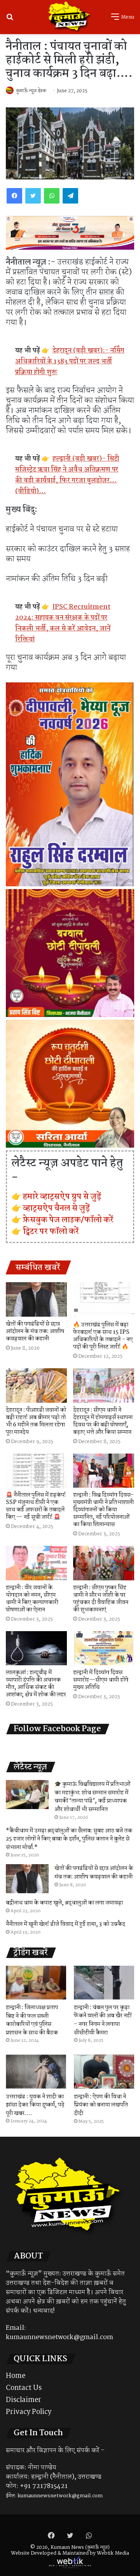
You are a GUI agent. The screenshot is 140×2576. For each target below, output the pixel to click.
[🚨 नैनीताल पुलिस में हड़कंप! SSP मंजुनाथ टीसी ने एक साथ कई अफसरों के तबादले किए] (36, 1471)
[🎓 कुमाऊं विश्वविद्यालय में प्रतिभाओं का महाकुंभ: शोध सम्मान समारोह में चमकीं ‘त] (27, 1795)
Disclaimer (24, 2400)
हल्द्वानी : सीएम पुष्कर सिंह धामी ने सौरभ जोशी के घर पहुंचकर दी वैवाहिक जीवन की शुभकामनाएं (101, 1599)
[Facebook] (14, 196)
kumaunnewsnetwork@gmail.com (59, 2337)
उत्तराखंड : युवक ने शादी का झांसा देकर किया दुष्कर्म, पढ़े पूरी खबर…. (35, 2105)
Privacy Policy (29, 2412)
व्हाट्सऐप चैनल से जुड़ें (56, 1208)
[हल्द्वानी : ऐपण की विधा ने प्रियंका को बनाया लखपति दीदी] (104, 2071)
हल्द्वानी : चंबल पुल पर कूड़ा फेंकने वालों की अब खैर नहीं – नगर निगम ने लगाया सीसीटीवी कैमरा (103, 2020)
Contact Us (24, 2388)
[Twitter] (33, 196)
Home (16, 2376)
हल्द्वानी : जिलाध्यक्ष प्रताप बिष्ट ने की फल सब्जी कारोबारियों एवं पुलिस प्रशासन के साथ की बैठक (32, 2020)
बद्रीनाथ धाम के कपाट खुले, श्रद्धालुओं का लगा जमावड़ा (64, 1903)
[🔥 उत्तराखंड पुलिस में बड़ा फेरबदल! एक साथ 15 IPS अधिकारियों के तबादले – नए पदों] (104, 1300)
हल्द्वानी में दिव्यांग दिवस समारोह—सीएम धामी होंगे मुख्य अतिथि (101, 1680)
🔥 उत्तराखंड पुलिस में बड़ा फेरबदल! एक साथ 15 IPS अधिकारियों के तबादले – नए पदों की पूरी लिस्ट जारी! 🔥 (103, 1336)
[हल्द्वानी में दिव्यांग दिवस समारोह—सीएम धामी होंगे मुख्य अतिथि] (104, 1648)
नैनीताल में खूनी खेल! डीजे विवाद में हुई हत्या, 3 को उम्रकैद (66, 1924)
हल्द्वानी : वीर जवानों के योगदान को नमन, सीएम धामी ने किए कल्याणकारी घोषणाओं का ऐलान (32, 1599)
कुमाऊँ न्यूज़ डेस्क (31, 91)
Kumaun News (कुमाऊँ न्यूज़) (80, 2548)
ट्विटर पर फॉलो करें (51, 1231)
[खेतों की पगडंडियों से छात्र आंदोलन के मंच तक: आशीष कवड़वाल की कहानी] (36, 1299)
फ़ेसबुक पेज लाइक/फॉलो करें (68, 1220)
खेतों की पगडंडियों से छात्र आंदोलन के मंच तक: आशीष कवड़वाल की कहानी (35, 1331)
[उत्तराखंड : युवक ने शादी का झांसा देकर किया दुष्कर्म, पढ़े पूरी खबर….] (36, 2071)
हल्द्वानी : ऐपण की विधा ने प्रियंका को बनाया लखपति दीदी (101, 2105)
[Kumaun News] (70, 17)
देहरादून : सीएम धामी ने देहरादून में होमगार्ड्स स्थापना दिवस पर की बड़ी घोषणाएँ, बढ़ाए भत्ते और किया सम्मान (103, 1421)
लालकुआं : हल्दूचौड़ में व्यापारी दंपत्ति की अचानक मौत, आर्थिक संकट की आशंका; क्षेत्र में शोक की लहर (36, 1684)
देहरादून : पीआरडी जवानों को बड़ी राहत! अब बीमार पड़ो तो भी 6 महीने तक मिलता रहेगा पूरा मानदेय (36, 1421)
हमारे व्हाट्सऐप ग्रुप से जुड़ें (62, 1196)
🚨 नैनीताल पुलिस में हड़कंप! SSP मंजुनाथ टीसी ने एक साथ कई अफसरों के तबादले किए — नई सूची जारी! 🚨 (36, 1506)
